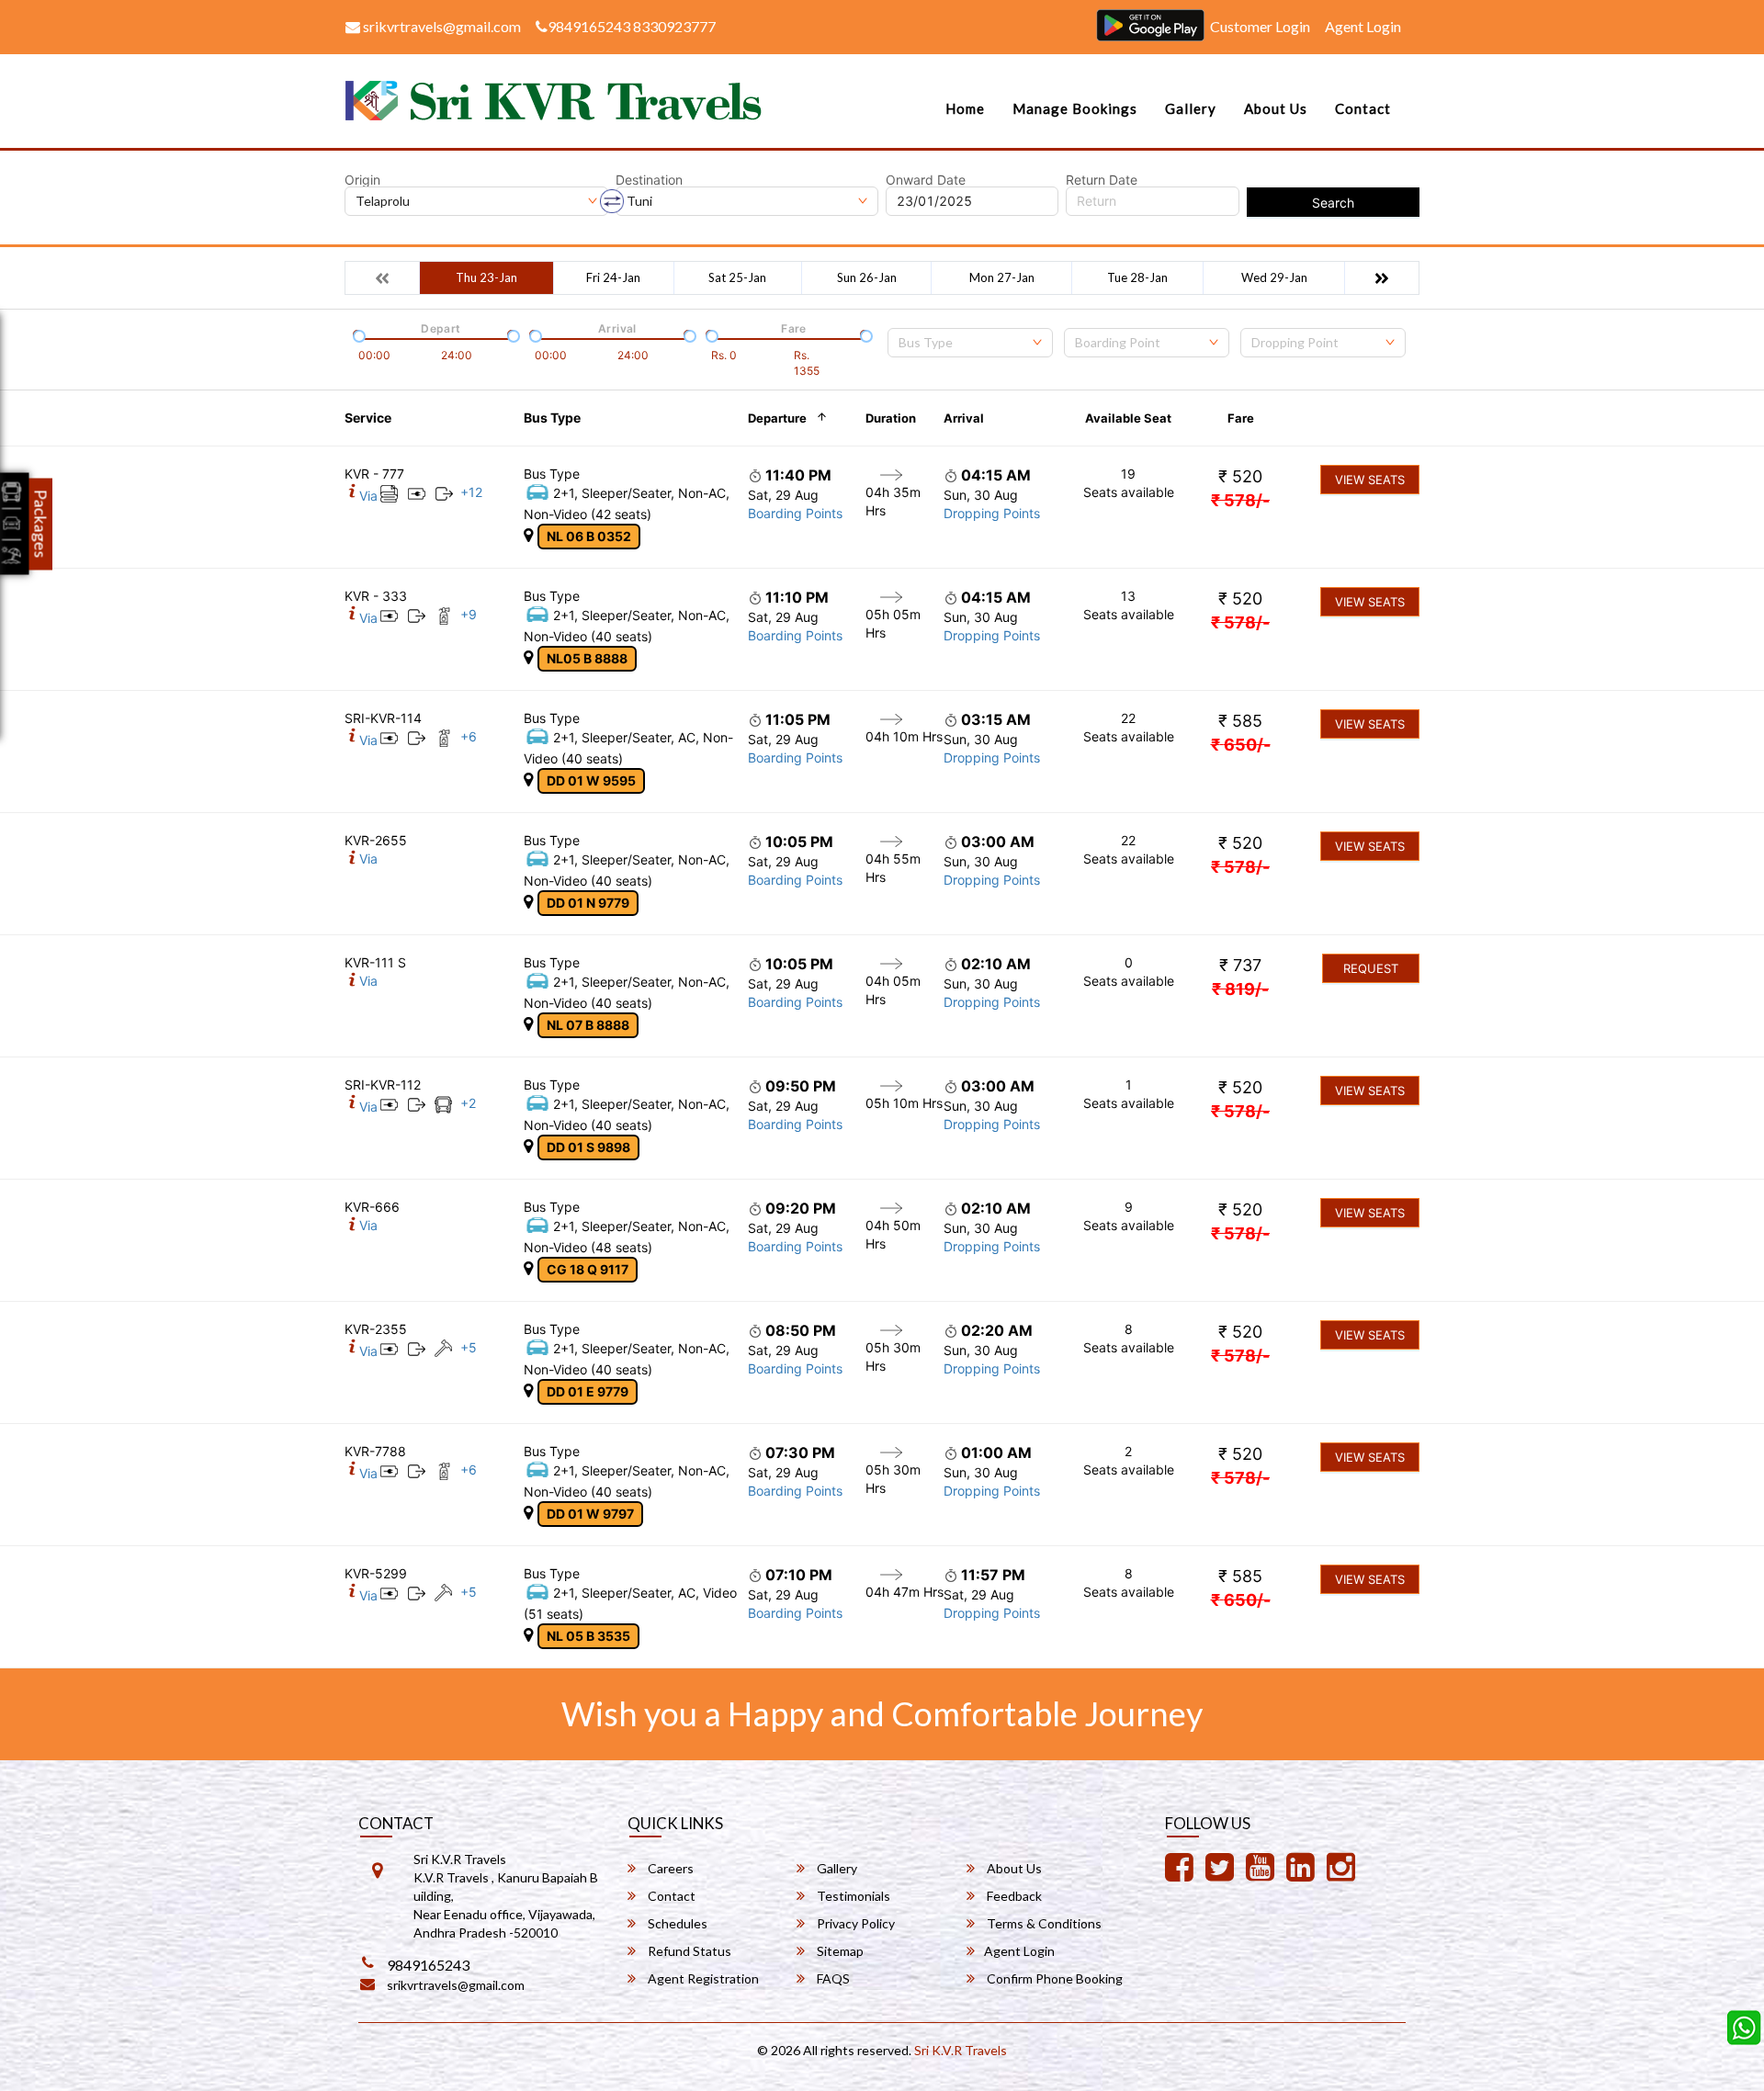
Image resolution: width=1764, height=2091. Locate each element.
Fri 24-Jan (613, 277)
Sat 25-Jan (737, 277)
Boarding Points (795, 513)
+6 (469, 736)
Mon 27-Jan (1002, 277)
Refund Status (688, 1951)
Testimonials (852, 1896)
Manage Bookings (1075, 108)
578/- (1240, 500)
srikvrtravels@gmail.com (441, 26)
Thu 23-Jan (486, 277)
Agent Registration (702, 1978)
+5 (469, 1347)
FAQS (832, 1978)
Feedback (1013, 1896)
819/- (1240, 989)
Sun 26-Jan (867, 277)
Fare (1241, 418)
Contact (1363, 108)
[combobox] (970, 343)
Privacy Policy (854, 1923)
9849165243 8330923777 (632, 26)
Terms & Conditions (1043, 1923)
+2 (468, 1103)
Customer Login (1260, 26)
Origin (362, 180)
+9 (469, 614)
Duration (891, 418)
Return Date (1102, 180)
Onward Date (926, 180)
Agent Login (1363, 26)
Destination (649, 180)
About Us (1276, 108)
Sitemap (839, 1951)
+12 (471, 492)
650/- (1241, 745)
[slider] (357, 334)
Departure (777, 418)
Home (965, 108)
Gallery (1191, 108)
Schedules (676, 1923)
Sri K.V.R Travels (961, 2050)
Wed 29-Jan (1274, 277)
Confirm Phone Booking (1053, 1978)
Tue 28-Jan (1137, 277)
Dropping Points (992, 513)
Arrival (964, 418)
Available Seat (1128, 418)
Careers (669, 1868)
